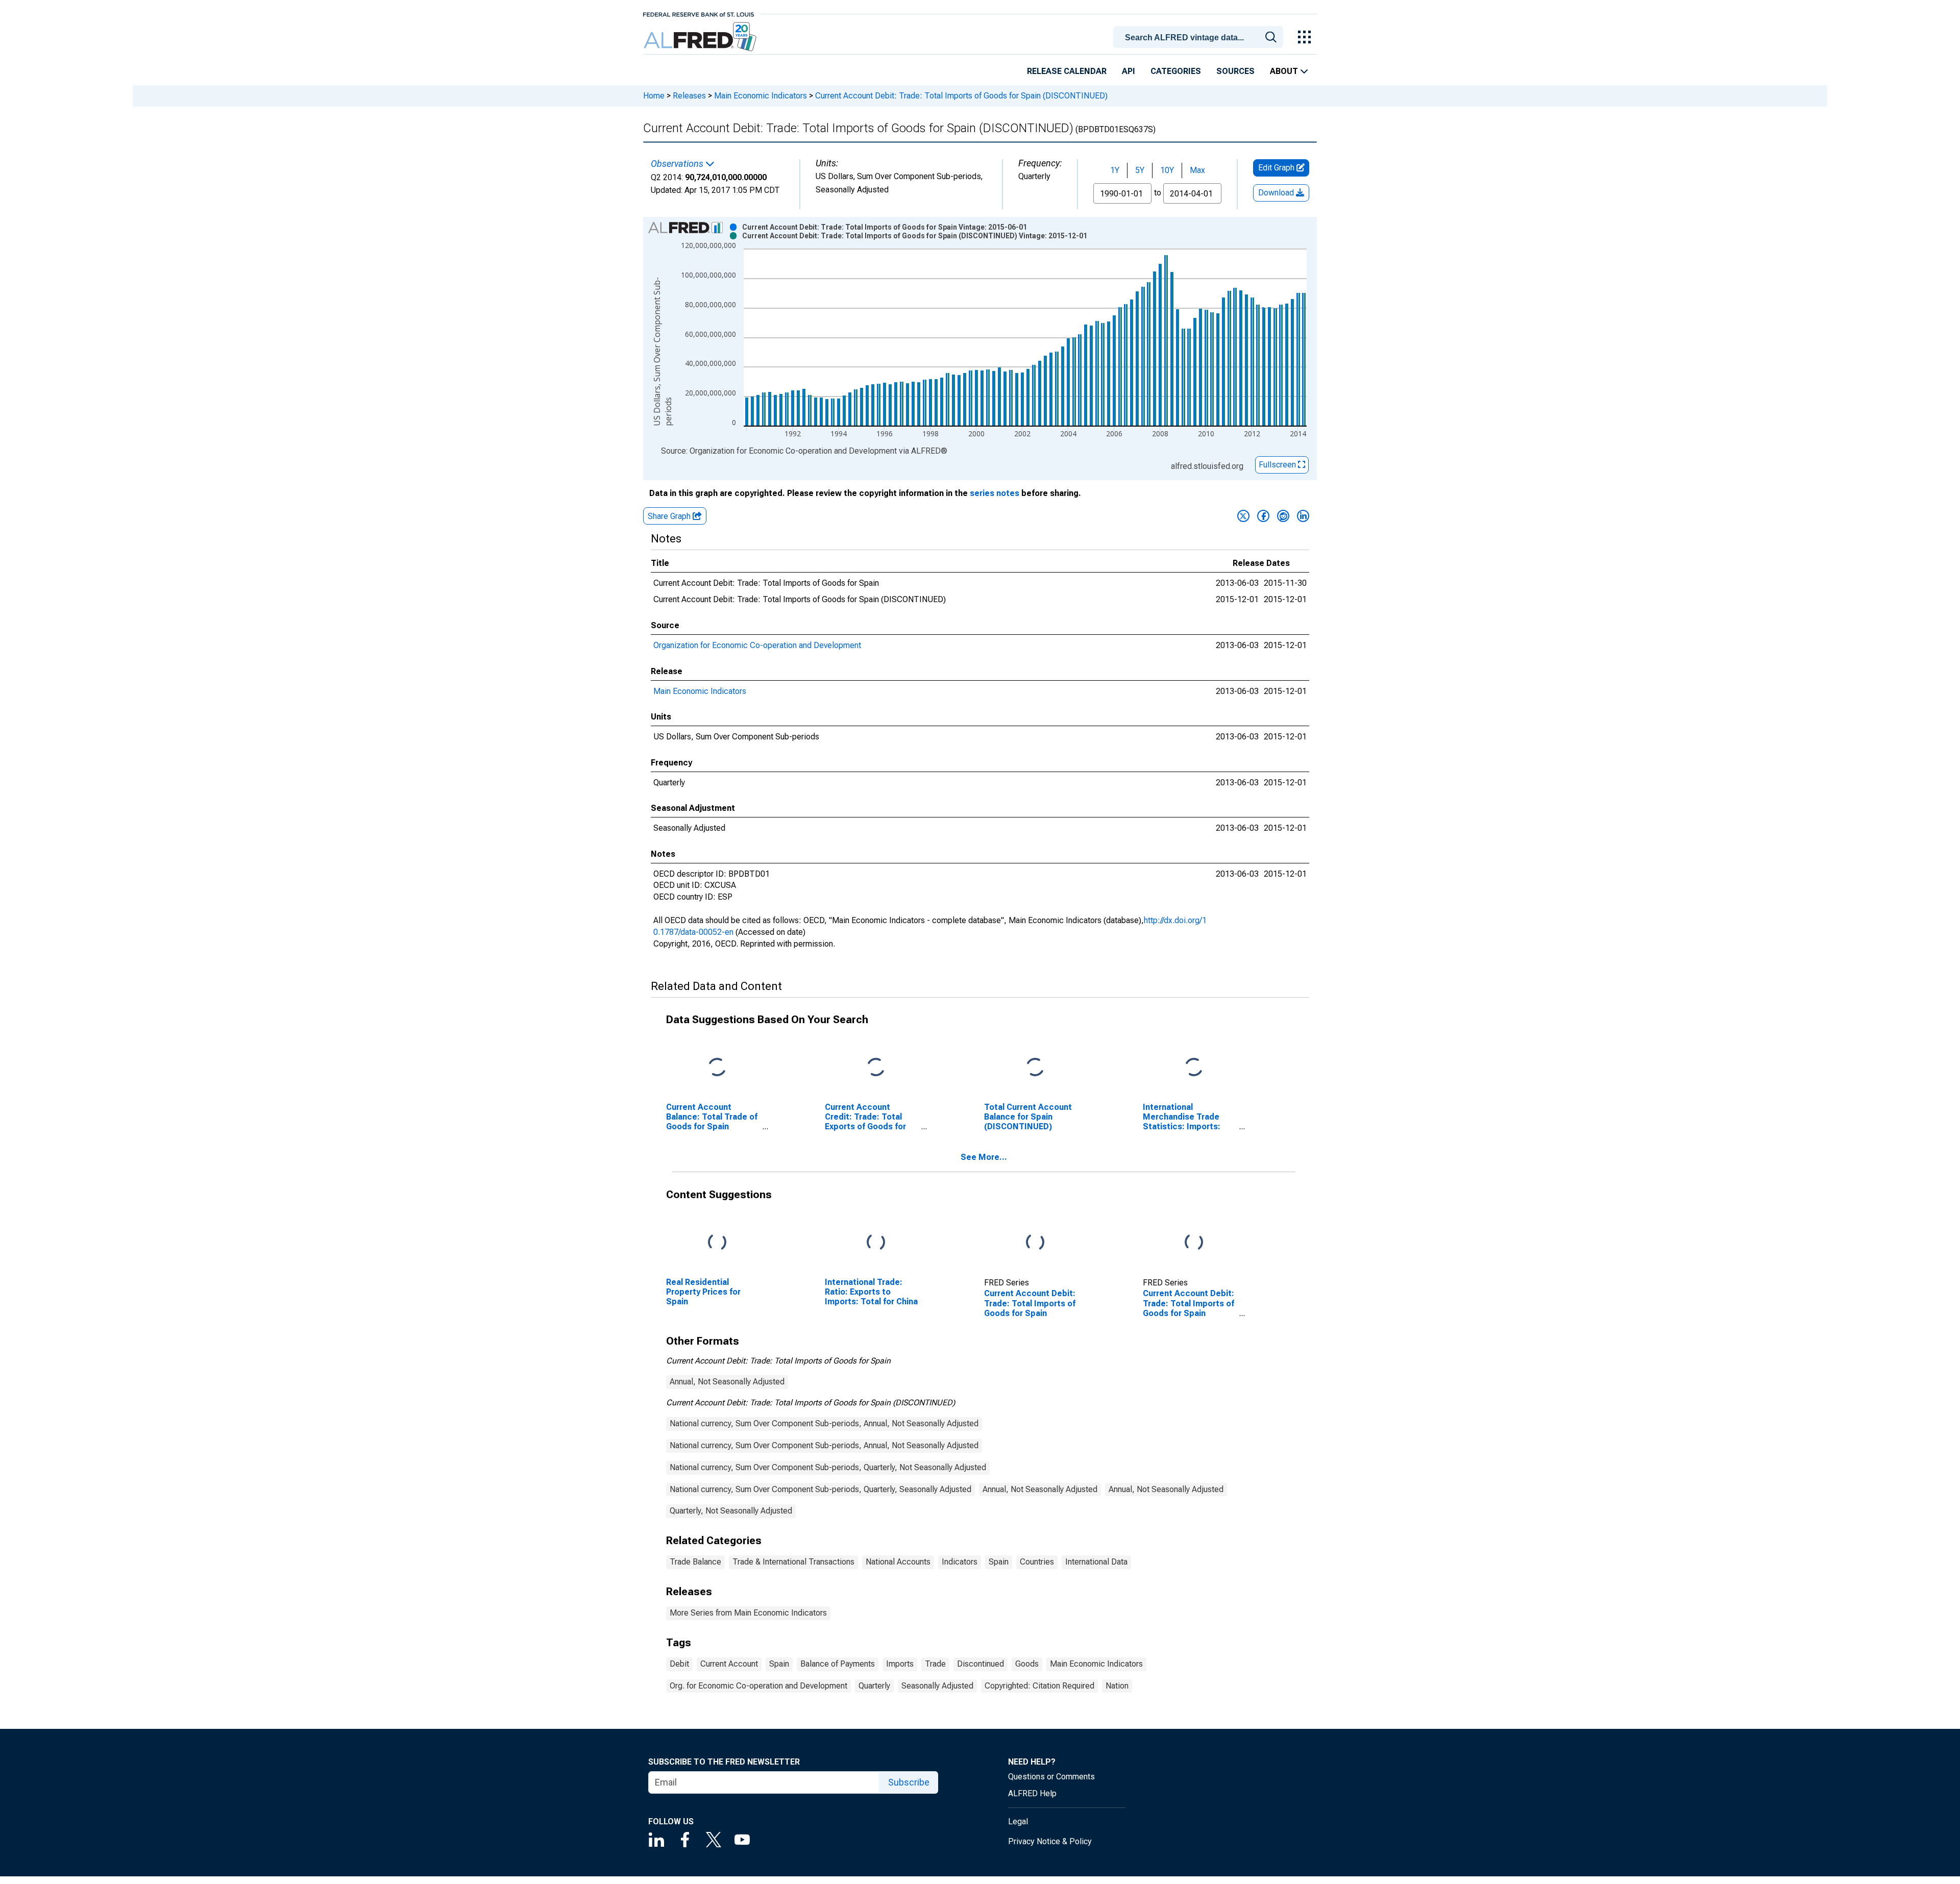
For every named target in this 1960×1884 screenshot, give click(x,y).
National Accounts (898, 1562)
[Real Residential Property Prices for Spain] (717, 1242)
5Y (1140, 170)
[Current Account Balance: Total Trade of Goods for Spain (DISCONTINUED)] (717, 1067)
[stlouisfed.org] (699, 14)
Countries (1037, 1562)
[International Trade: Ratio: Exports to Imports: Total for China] (876, 1242)
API (1129, 71)
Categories (1176, 71)
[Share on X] (1243, 516)
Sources (1235, 71)
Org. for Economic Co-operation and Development (758, 1686)
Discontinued (981, 1664)
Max (1197, 170)
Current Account (729, 1664)
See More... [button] (984, 1157)
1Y (1115, 170)
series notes (995, 493)
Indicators (960, 1562)
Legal (1018, 1821)
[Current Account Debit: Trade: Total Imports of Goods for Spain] (1035, 1242)
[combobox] (1200, 36)
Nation (1117, 1686)
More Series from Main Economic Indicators (748, 1613)
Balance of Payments (838, 1664)
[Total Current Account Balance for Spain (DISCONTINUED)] (1035, 1067)
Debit (679, 1664)
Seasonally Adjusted (937, 1686)
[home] (701, 37)
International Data (1096, 1562)
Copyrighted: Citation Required (1039, 1686)
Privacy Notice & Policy (1050, 1841)
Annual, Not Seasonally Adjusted (727, 1382)
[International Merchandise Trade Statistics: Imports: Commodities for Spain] (1194, 1067)
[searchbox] (1200, 38)
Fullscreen (1278, 465)
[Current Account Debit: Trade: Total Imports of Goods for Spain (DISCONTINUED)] (1194, 1242)
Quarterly (874, 1686)
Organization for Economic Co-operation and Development (757, 645)
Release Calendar (1067, 71)
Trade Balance (695, 1562)
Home (654, 96)
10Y (1167, 170)
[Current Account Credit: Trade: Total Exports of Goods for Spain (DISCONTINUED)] (876, 1067)
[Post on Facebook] (1263, 516)
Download (1277, 193)
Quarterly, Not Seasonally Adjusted (731, 1511)
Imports (900, 1664)
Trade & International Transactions (793, 1562)
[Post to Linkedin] (1303, 516)
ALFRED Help (1032, 1793)
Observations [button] (678, 164)
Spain (999, 1562)
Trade (935, 1664)
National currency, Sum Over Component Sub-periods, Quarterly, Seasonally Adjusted (820, 1489)
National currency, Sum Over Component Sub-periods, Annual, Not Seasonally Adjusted (824, 1423)
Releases (689, 96)
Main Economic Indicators (761, 96)
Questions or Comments (1051, 1777)
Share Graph (670, 516)
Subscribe (909, 1782)
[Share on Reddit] (1283, 516)
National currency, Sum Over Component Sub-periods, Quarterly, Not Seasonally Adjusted (828, 1467)
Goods (1027, 1664)
